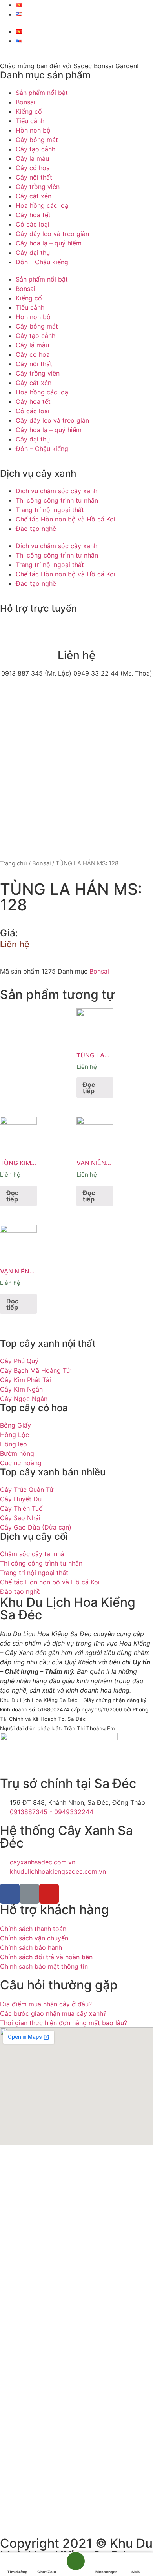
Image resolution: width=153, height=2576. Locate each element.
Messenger (106, 2572)
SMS (136, 2572)
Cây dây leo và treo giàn (52, 234)
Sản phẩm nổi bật (42, 93)
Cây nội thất (34, 177)
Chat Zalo (47, 2572)
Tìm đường (17, 2572)
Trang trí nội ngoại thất (50, 510)
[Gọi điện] (76, 2565)
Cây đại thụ (33, 253)
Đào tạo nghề (36, 529)
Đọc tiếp (89, 1088)
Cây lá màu (32, 158)
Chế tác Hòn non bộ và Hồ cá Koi (66, 519)
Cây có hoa (33, 168)
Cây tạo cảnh (36, 149)
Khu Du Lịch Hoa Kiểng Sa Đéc (68, 1609)
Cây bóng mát (37, 140)
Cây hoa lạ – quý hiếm (49, 243)
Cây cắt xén (34, 196)
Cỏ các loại (33, 224)
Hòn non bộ (33, 130)
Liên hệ (15, 944)
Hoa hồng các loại (43, 205)
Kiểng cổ (29, 111)
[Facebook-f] (10, 1894)
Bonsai (25, 102)
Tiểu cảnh (30, 121)
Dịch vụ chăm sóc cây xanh (56, 491)
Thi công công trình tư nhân (57, 500)
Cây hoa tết (33, 215)
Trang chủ (14, 863)
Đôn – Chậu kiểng (42, 262)
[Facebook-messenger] (29, 1894)
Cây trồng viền (38, 187)
